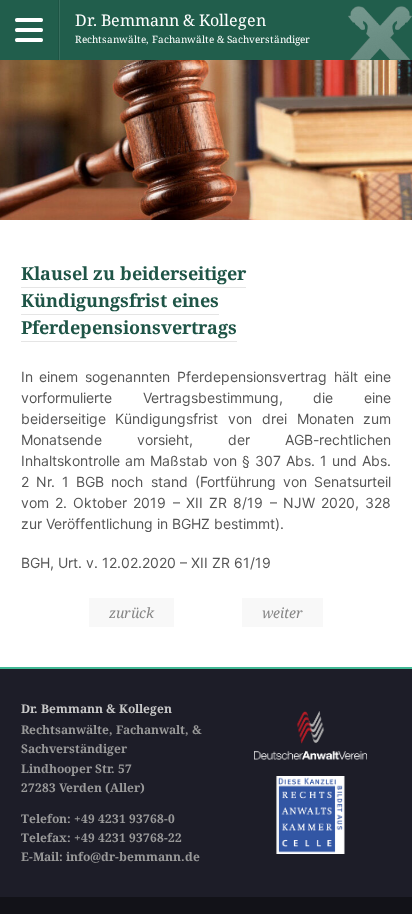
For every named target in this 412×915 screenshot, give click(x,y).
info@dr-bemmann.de (133, 856)
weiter (282, 612)
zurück (131, 612)
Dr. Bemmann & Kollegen (192, 28)
